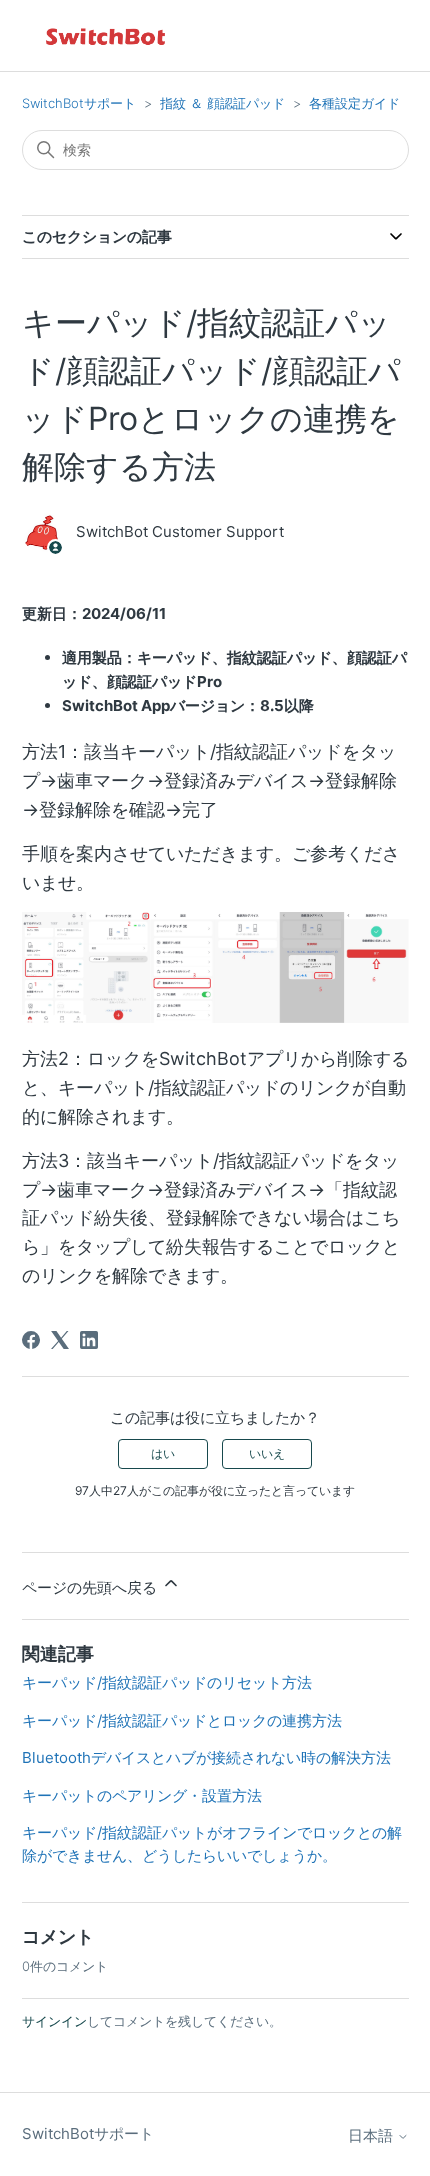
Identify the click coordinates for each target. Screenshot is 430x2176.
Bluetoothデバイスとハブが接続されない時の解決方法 (206, 1757)
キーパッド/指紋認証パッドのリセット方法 (167, 1682)
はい (163, 1453)
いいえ (267, 1453)
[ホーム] (107, 35)
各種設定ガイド (354, 103)
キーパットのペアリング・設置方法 (142, 1795)
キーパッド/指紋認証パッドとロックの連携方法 (182, 1720)
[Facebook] (31, 1340)
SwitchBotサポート (79, 103)
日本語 (372, 2135)
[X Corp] (60, 1340)
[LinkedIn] (89, 1340)
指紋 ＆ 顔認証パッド (222, 103)
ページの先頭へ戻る (91, 1587)
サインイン (54, 2021)
